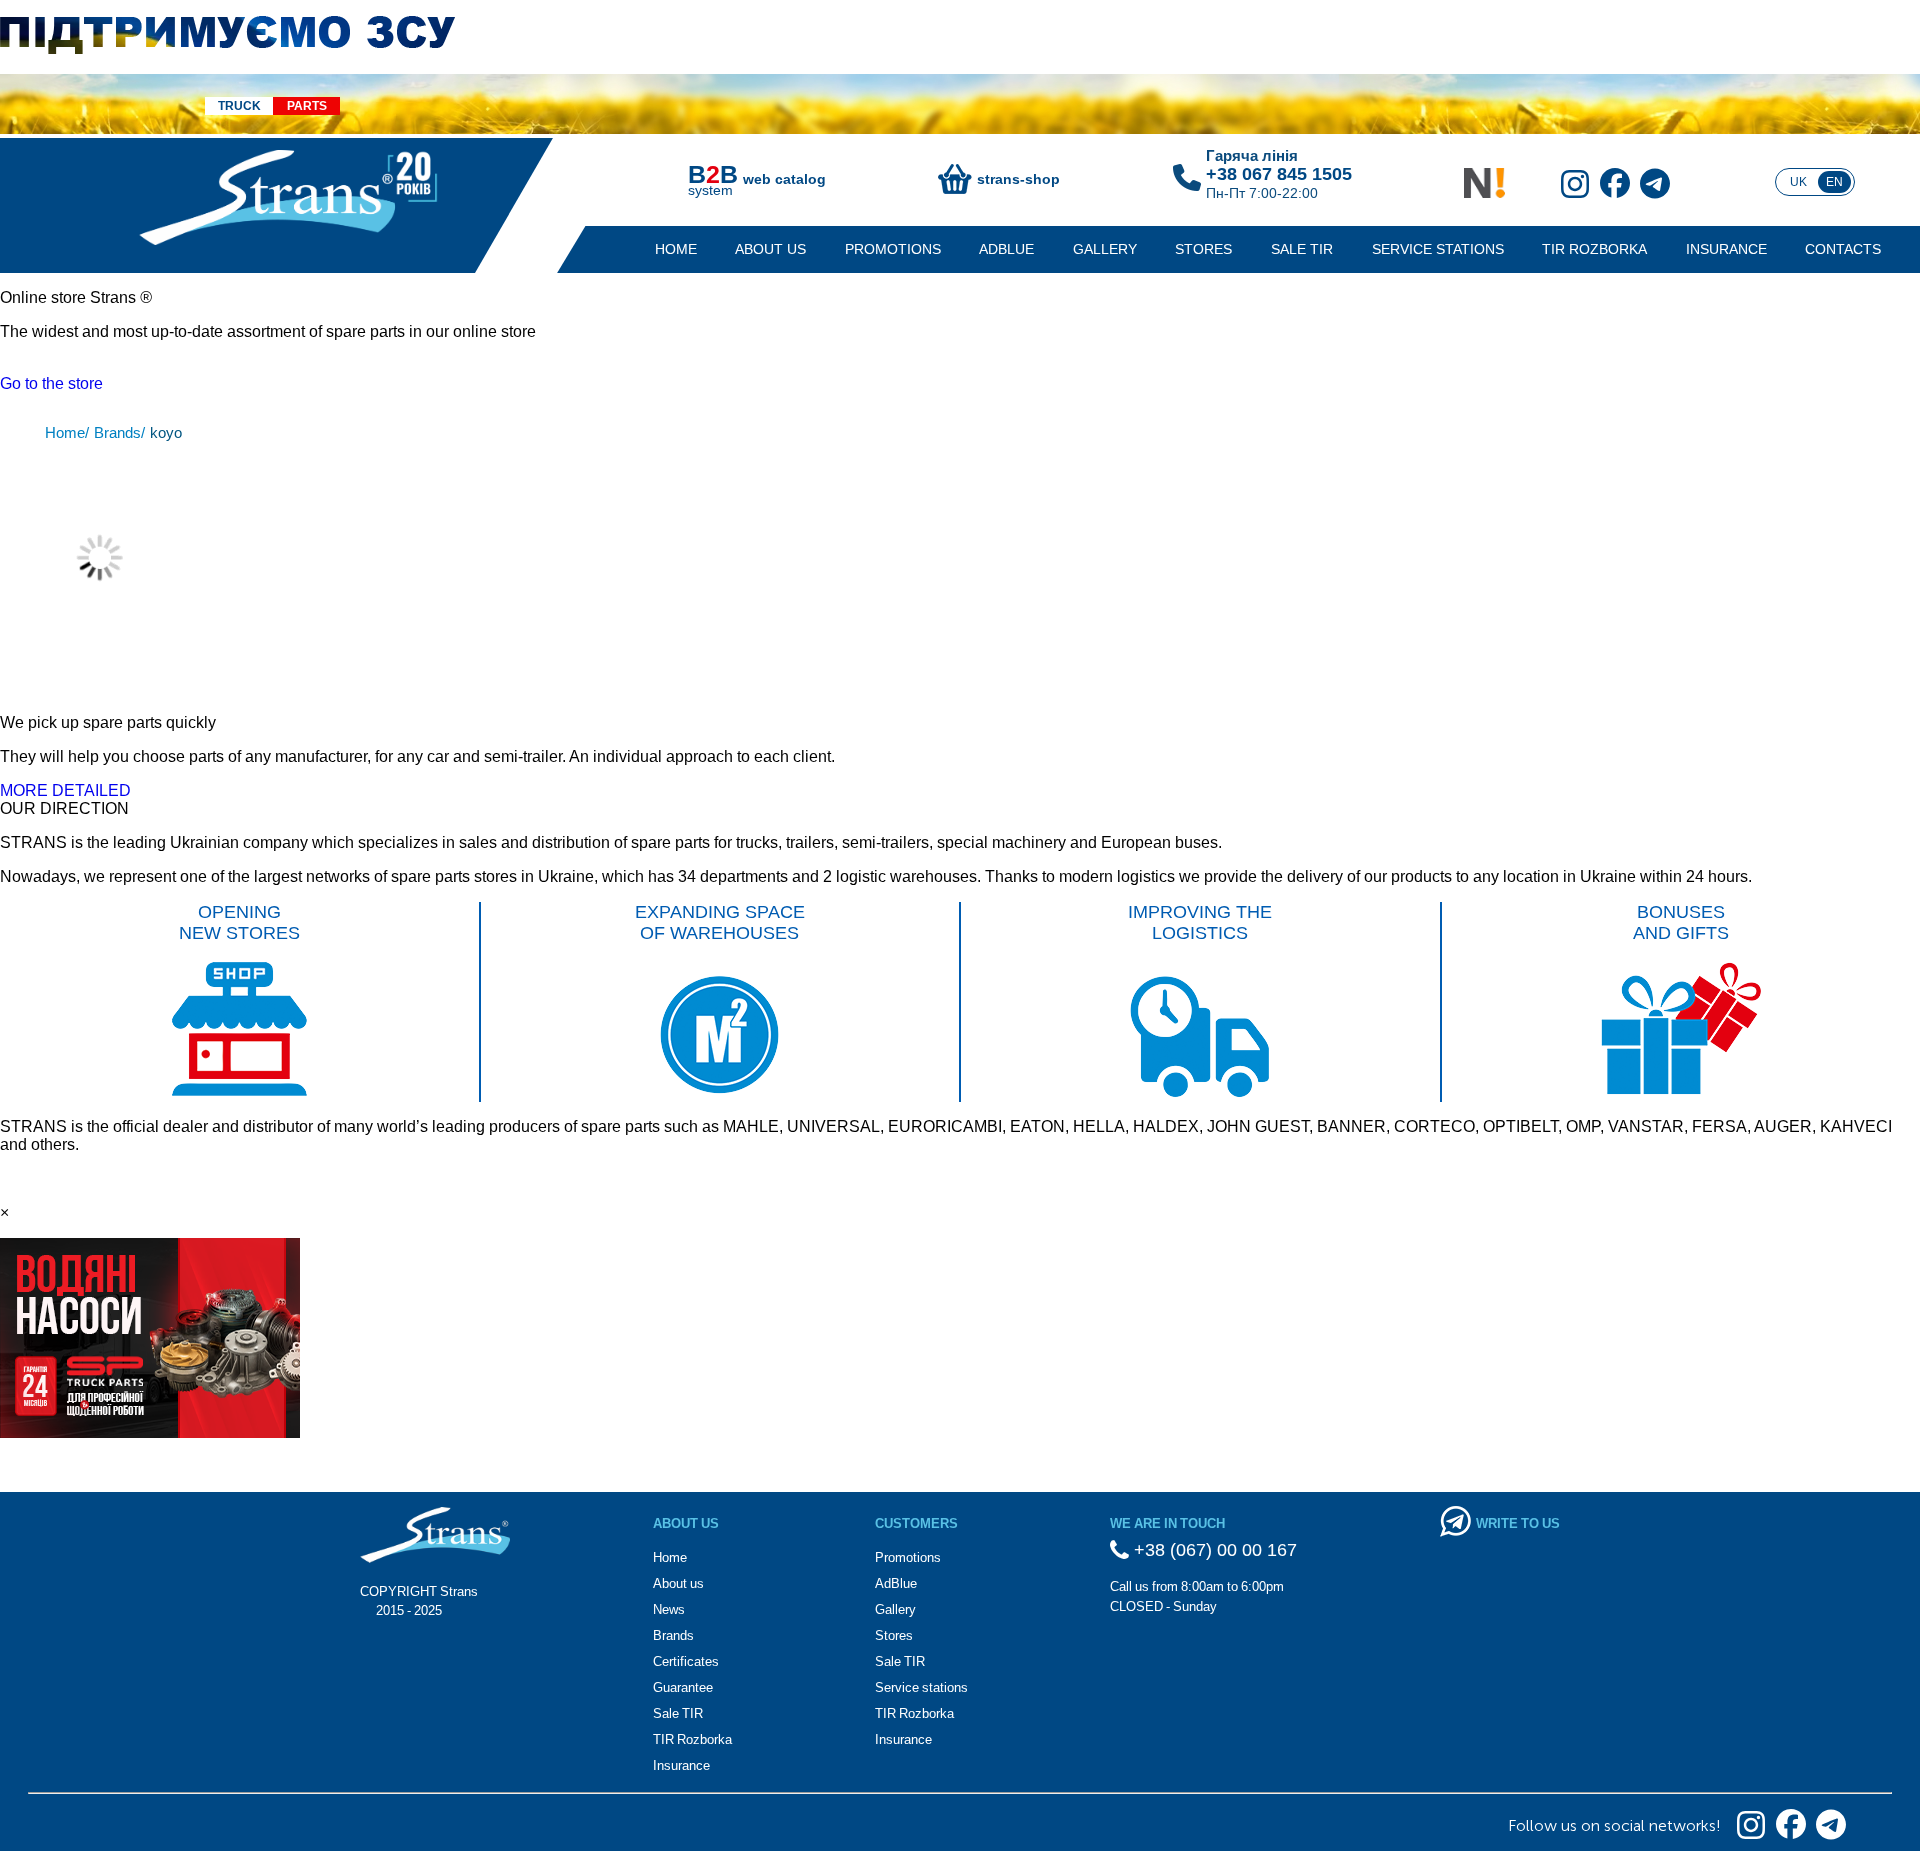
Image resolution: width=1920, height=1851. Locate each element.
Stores (1203, 249)
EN (1834, 182)
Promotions (893, 249)
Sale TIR (1302, 249)
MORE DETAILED (65, 790)
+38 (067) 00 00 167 (1213, 1550)
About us (770, 249)
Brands (673, 1635)
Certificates (686, 1661)
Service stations (1438, 249)
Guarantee (683, 1687)
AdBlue (1006, 249)
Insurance (1726, 249)
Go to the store (51, 383)
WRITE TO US (1518, 1523)
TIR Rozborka (1594, 249)
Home (676, 249)
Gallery (1105, 249)
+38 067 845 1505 (1279, 174)
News (669, 1609)
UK (1798, 182)
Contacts (1843, 249)
